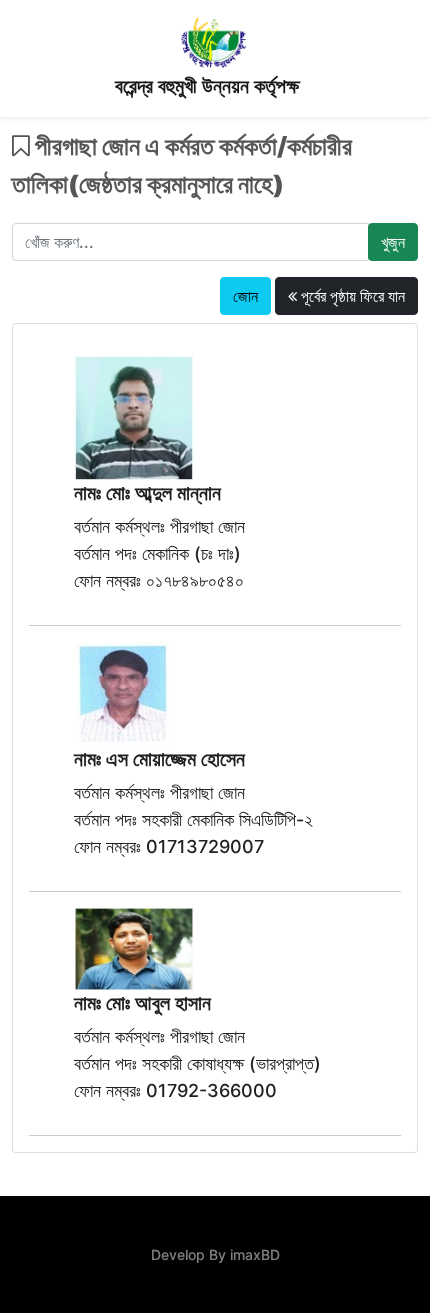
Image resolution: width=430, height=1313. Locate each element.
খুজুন (393, 242)
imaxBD (255, 1254)
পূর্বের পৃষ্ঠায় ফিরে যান (351, 296)
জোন (245, 296)
